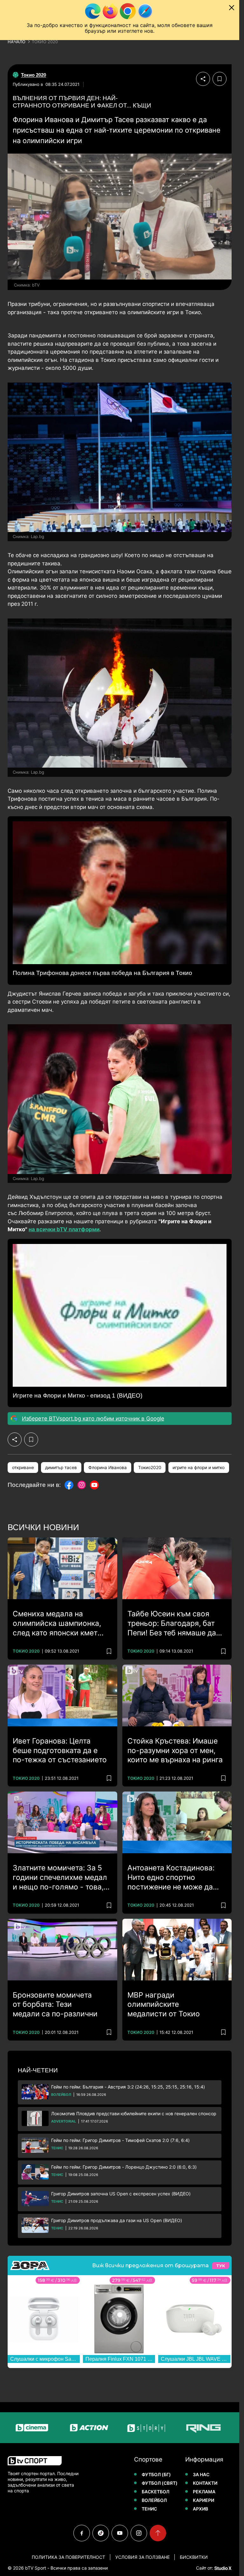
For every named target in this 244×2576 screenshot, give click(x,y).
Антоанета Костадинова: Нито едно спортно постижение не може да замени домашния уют (171, 1878)
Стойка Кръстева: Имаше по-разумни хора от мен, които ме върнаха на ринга (175, 1751)
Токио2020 (150, 1468)
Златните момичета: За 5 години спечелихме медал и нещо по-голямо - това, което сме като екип (60, 1878)
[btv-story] (100, 2428)
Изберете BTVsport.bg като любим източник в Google (93, 1419)
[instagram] (139, 2533)
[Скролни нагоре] (158, 2533)
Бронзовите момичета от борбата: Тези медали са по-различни (55, 2005)
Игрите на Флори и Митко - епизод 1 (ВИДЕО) (78, 1395)
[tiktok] (101, 2533)
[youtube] (120, 2533)
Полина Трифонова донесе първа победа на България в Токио (102, 973)
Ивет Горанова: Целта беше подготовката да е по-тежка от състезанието (60, 1751)
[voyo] (214, 2428)
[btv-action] (43, 2428)
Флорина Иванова (108, 1468)
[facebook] (82, 2533)
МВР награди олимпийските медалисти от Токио (164, 2005)
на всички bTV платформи (64, 1229)
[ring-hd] (157, 2428)
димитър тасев (61, 1468)
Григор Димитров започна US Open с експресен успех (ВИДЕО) (121, 2194)
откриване (23, 1468)
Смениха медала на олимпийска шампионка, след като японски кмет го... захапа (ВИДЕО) (57, 1624)
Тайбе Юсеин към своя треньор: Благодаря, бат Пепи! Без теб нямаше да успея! (172, 1624)
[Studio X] (222, 2568)
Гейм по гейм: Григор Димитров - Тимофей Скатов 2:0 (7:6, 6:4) (120, 2140)
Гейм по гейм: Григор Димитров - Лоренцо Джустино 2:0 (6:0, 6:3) (124, 2167)
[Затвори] (232, 8)
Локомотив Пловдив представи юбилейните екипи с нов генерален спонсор (134, 2113)
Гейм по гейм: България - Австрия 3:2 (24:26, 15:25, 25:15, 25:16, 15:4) (128, 2087)
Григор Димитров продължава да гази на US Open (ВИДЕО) (117, 2220)
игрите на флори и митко (199, 1468)
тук (220, 2266)
